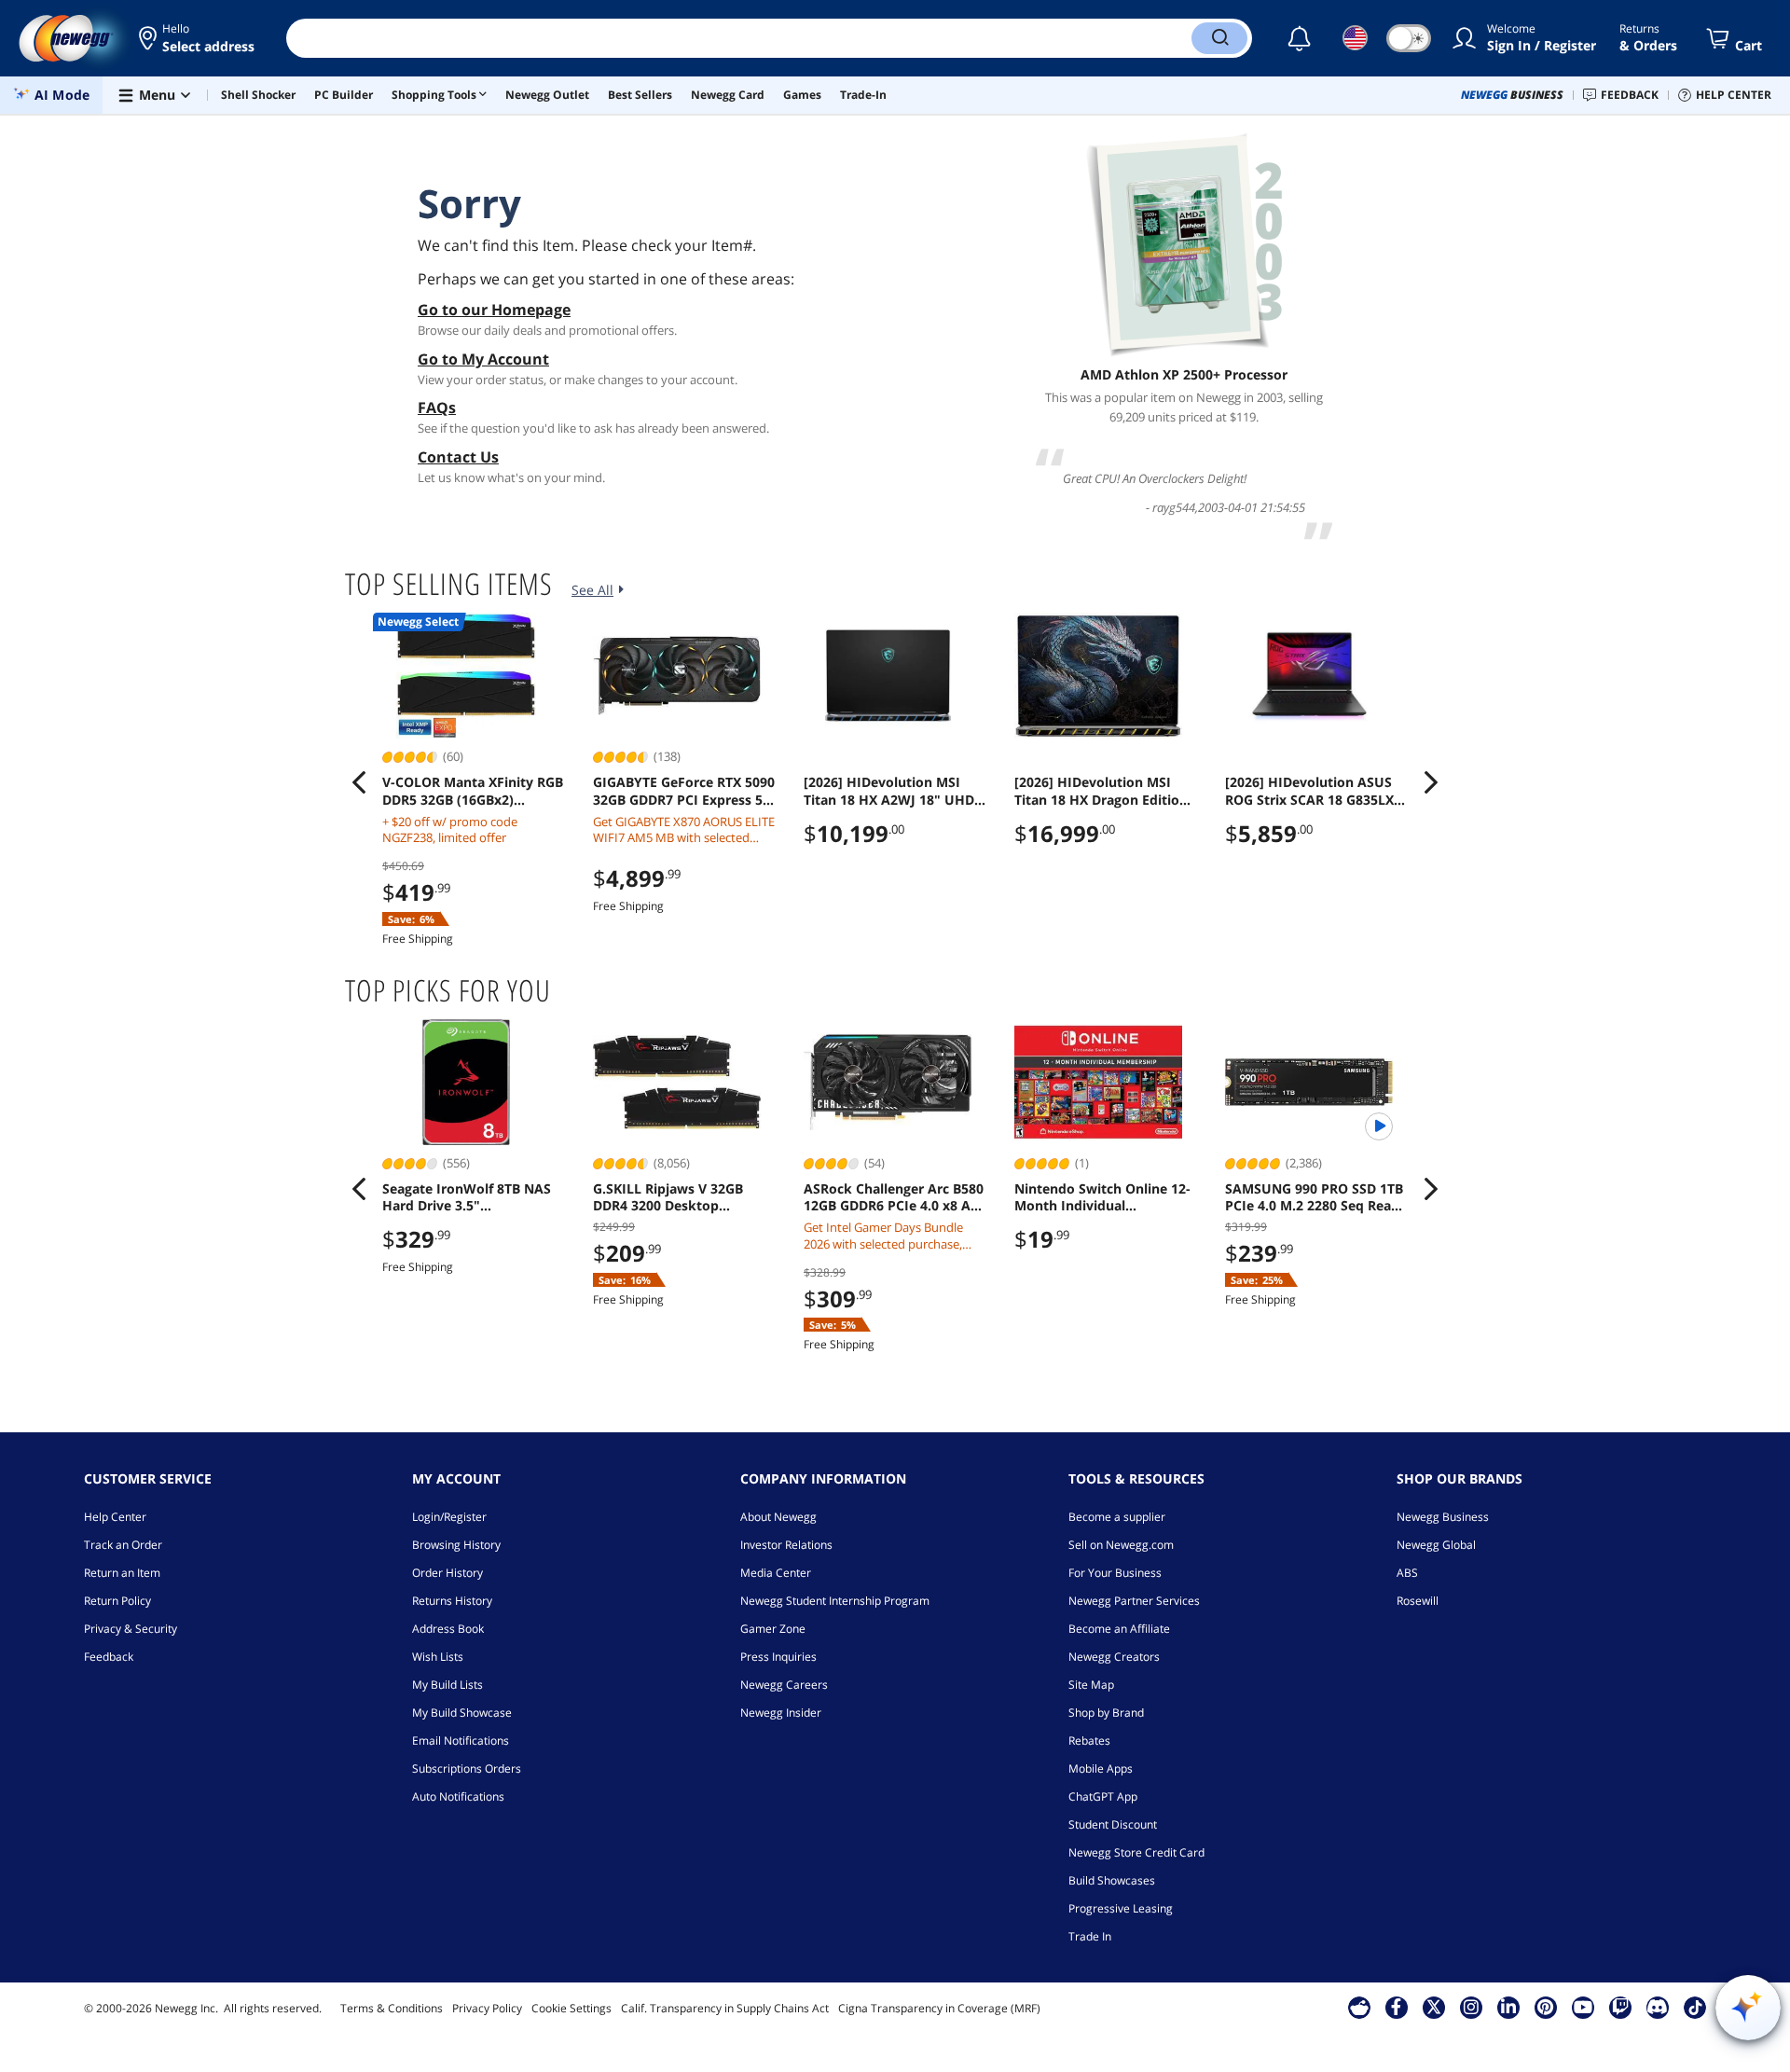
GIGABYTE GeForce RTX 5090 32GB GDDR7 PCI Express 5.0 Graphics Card (684, 791)
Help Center (115, 1517)
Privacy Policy (487, 2008)
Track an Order (123, 1545)
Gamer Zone (773, 1629)
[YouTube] (1583, 2007)
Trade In (1090, 1936)
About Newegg (778, 1517)
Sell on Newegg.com (1121, 1545)
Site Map (1091, 1685)
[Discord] (1657, 2007)
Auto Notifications (458, 1796)
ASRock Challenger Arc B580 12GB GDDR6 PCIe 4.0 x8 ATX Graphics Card (895, 1197)
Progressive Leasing (1121, 1908)
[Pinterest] (1545, 2007)
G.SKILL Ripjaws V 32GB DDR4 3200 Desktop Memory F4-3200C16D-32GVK (668, 1197)
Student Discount (1113, 1824)
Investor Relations (786, 1545)
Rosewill (1418, 1601)
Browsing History (456, 1545)
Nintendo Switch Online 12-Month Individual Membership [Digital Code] (1102, 1197)
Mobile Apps (1101, 1768)
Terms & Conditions (392, 2008)
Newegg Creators (1114, 1657)
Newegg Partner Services (1134, 1601)
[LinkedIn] (1508, 2007)
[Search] (1219, 38)
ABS (1407, 1573)
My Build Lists (447, 1685)
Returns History (452, 1601)
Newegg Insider (781, 1713)
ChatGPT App (1103, 1796)
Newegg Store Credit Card (1136, 1852)
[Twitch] (1620, 2007)
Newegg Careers (784, 1685)
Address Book (448, 1629)
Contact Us (458, 457)
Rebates (1089, 1740)
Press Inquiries (778, 1657)
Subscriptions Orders (467, 1768)
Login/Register (449, 1517)
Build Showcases (1112, 1880)
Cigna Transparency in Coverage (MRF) (939, 2008)
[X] (1434, 2007)
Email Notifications (461, 1740)
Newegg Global (1436, 1545)
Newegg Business (1443, 1517)
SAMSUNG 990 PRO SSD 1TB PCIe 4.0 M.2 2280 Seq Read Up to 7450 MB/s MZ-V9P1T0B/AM (1314, 1197)
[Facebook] (1396, 2007)
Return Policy (117, 1601)
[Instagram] (1471, 2007)
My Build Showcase (462, 1713)
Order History (447, 1573)
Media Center (776, 1573)
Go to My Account (483, 359)
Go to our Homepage (494, 310)
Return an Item (122, 1573)
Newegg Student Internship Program (835, 1601)
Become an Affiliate (1119, 1629)
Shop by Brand (1106, 1713)
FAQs (437, 407)
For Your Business (1115, 1573)
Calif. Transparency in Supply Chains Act (725, 2008)
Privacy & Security (131, 1629)
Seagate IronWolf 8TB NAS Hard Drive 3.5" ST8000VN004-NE (467, 1197)
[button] (198, 38)
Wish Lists (438, 1657)
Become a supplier (1117, 1517)
